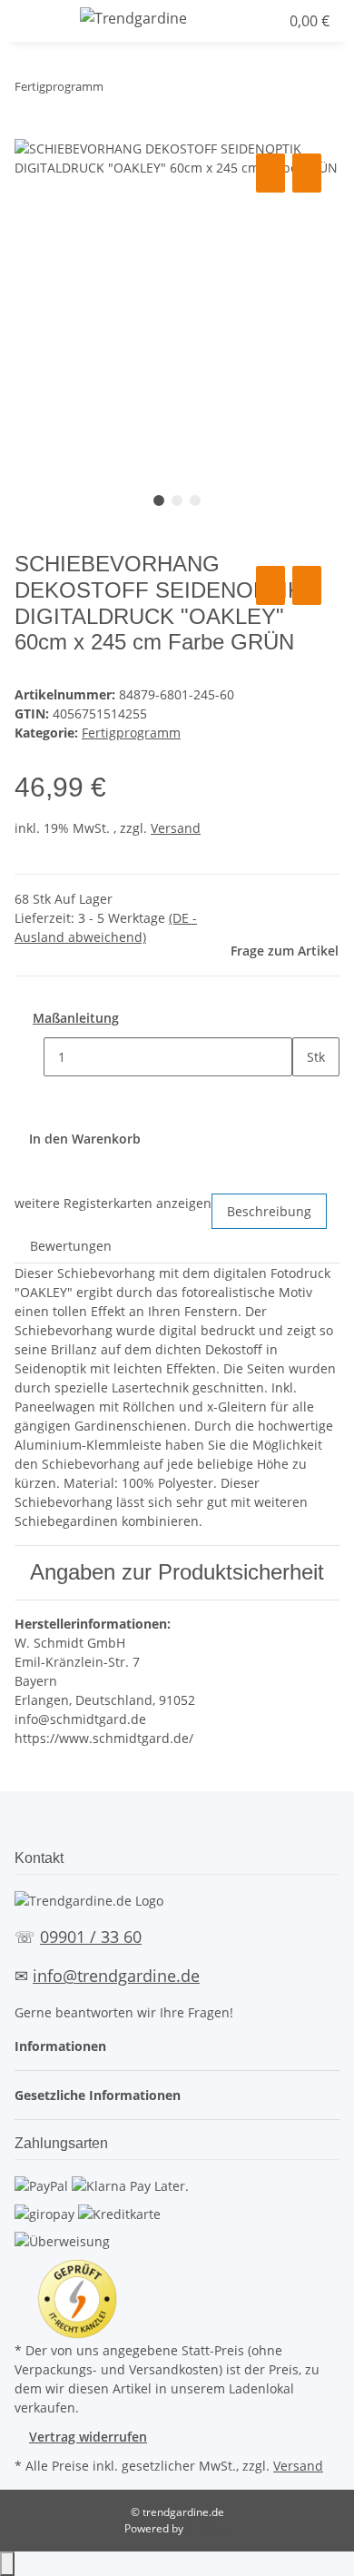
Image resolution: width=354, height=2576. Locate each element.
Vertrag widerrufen (88, 2437)
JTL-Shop (208, 2528)
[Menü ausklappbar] (37, 21)
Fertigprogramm (131, 733)
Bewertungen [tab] (71, 1246)
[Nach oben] (7, 2564)
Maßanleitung (76, 1018)
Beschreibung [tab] (269, 1211)
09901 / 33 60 (91, 1937)
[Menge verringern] (29, 1057)
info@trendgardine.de (116, 1976)
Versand (176, 828)
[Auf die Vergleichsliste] (270, 173)
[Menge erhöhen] (307, 1096)
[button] (230, 21)
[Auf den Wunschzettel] (307, 173)
